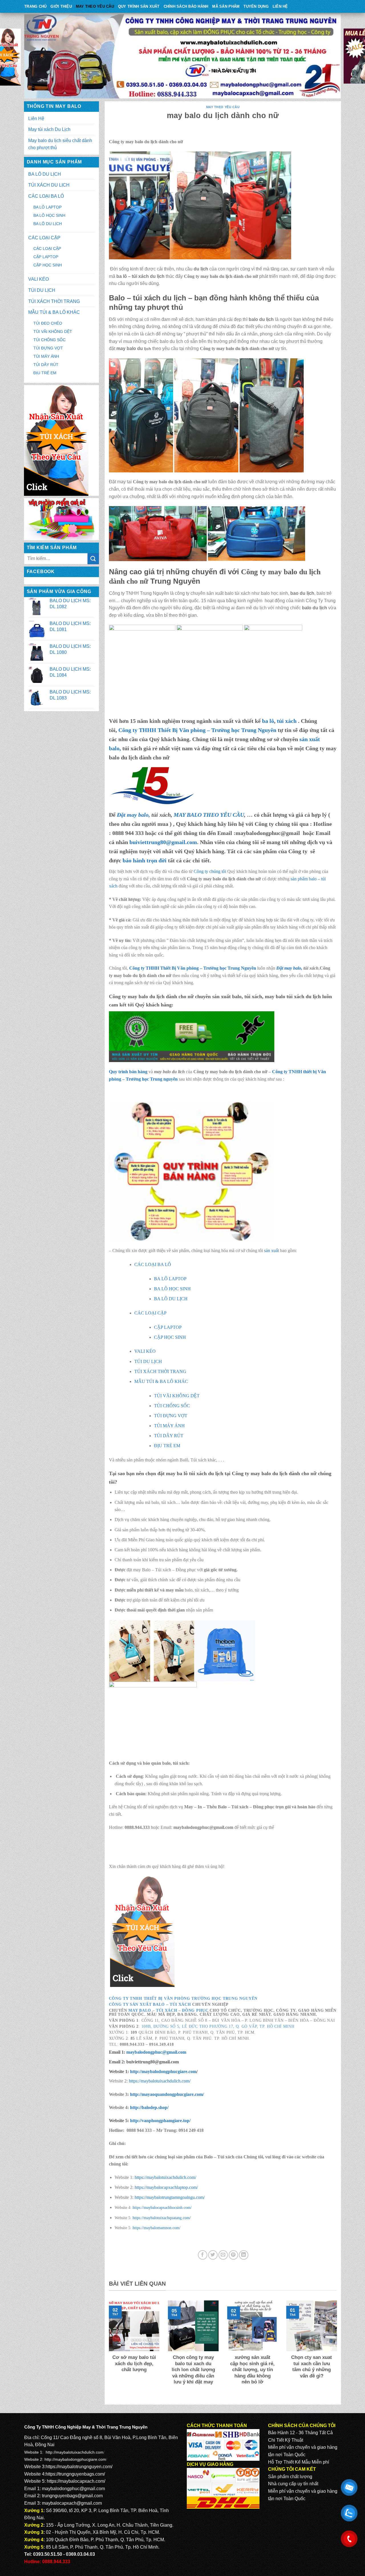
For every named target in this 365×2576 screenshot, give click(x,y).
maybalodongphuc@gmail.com (156, 2052)
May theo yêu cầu (95, 6)
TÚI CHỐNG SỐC (49, 340)
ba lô (268, 721)
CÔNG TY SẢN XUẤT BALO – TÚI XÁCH (151, 2004)
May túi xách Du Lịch (49, 129)
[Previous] (108, 2350)
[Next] (338, 2350)
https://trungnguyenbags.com (75, 2474)
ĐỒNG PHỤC (195, 2010)
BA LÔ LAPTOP (47, 207)
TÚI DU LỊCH (42, 290)
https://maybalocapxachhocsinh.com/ (162, 2207)
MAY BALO (140, 2010)
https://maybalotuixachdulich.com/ (160, 2081)
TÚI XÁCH (167, 2010)
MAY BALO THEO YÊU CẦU (209, 815)
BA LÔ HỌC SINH (49, 215)
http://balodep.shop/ (149, 2107)
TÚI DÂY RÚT (46, 365)
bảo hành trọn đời (145, 860)
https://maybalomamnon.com (156, 2228)
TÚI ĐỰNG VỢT (48, 348)
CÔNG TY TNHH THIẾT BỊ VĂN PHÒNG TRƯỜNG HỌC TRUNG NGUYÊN (183, 1998)
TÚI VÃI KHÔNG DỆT (53, 331)
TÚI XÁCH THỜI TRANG (54, 301)
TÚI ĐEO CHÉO (48, 323)
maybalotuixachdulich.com (80, 2452)
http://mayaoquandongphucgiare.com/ (166, 2094)
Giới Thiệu (61, 6)
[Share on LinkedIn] (244, 2255)
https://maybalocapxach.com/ (76, 2481)
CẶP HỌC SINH (48, 265)
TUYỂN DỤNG (256, 6)
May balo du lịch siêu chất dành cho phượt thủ (60, 144)
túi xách (287, 721)
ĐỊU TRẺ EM (45, 373)
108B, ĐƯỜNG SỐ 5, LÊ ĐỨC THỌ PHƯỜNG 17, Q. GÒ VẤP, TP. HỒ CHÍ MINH (218, 2026)
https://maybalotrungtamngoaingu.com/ (170, 2197)
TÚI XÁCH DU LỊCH (49, 185)
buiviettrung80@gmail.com (163, 842)
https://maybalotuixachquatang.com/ (162, 2218)
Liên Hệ (280, 6)
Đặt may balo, (290, 968)
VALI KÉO (38, 279)
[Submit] (93, 559)
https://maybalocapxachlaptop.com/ (166, 2187)
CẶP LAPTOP (46, 257)
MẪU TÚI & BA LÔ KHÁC (54, 312)
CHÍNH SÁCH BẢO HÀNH (186, 6)
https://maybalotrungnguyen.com (78, 2467)
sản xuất (271, 1250)
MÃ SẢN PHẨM (226, 6)
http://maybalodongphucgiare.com (75, 2459)
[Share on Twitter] (213, 2255)
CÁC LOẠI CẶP (44, 238)
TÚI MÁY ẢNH (46, 356)
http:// (163, 2071)
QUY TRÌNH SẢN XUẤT (139, 6)
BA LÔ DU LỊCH (45, 174)
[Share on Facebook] (203, 2255)
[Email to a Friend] (223, 2255)
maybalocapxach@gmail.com (72, 2503)
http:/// (160, 2121)
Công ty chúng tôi (210, 871)
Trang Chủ (35, 6)
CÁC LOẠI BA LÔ (46, 196)
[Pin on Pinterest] (233, 2255)
